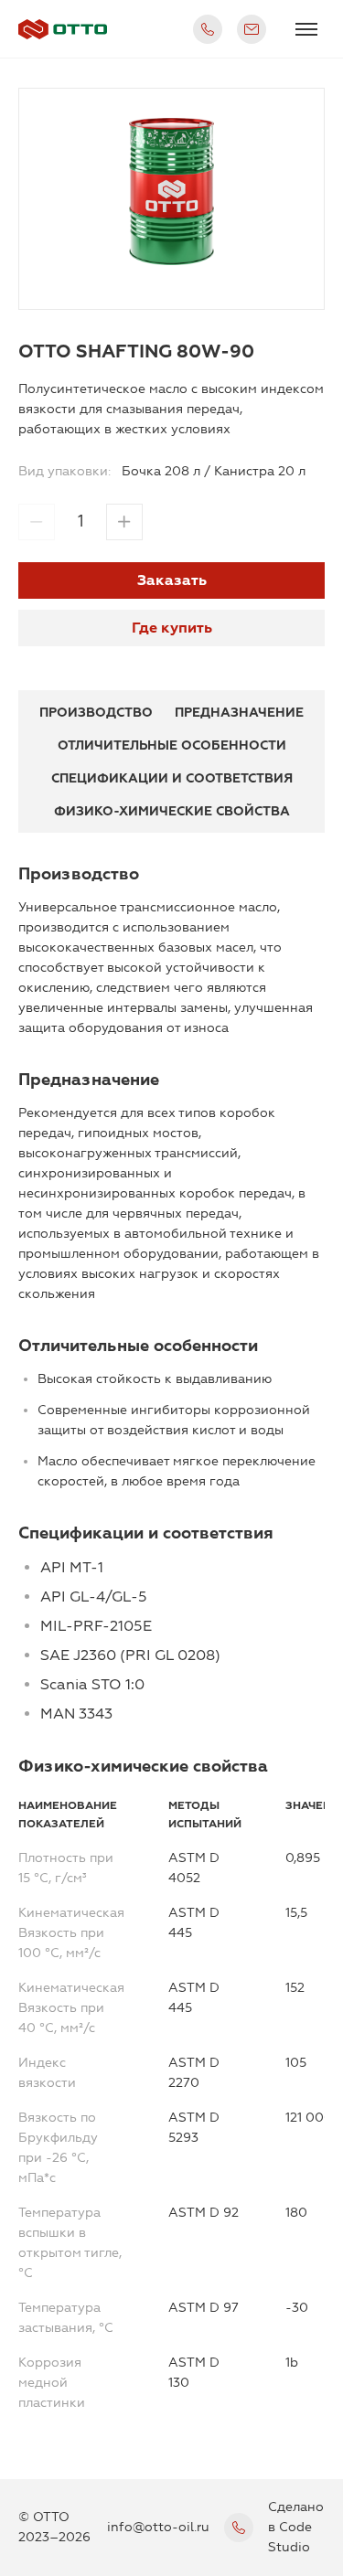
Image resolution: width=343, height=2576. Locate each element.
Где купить (172, 628)
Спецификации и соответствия (172, 778)
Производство (96, 713)
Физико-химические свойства (172, 811)
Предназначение (239, 713)
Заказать (172, 580)
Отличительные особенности (172, 745)
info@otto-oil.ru (158, 2527)
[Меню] (306, 29)
